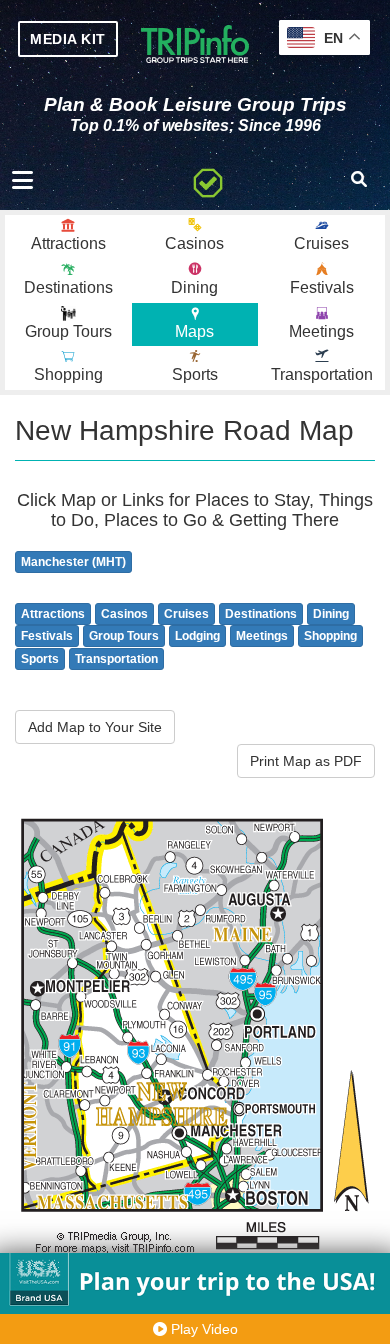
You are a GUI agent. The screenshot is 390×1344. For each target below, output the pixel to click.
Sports (40, 659)
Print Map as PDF (306, 761)
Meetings (262, 636)
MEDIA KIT (68, 39)
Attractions (53, 614)
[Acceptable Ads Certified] (208, 180)
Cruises (186, 614)
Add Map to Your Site (95, 727)
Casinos (124, 614)
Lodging (197, 636)
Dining (331, 614)
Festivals (47, 636)
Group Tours (124, 636)
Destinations (261, 614)
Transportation (116, 659)
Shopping (330, 636)
